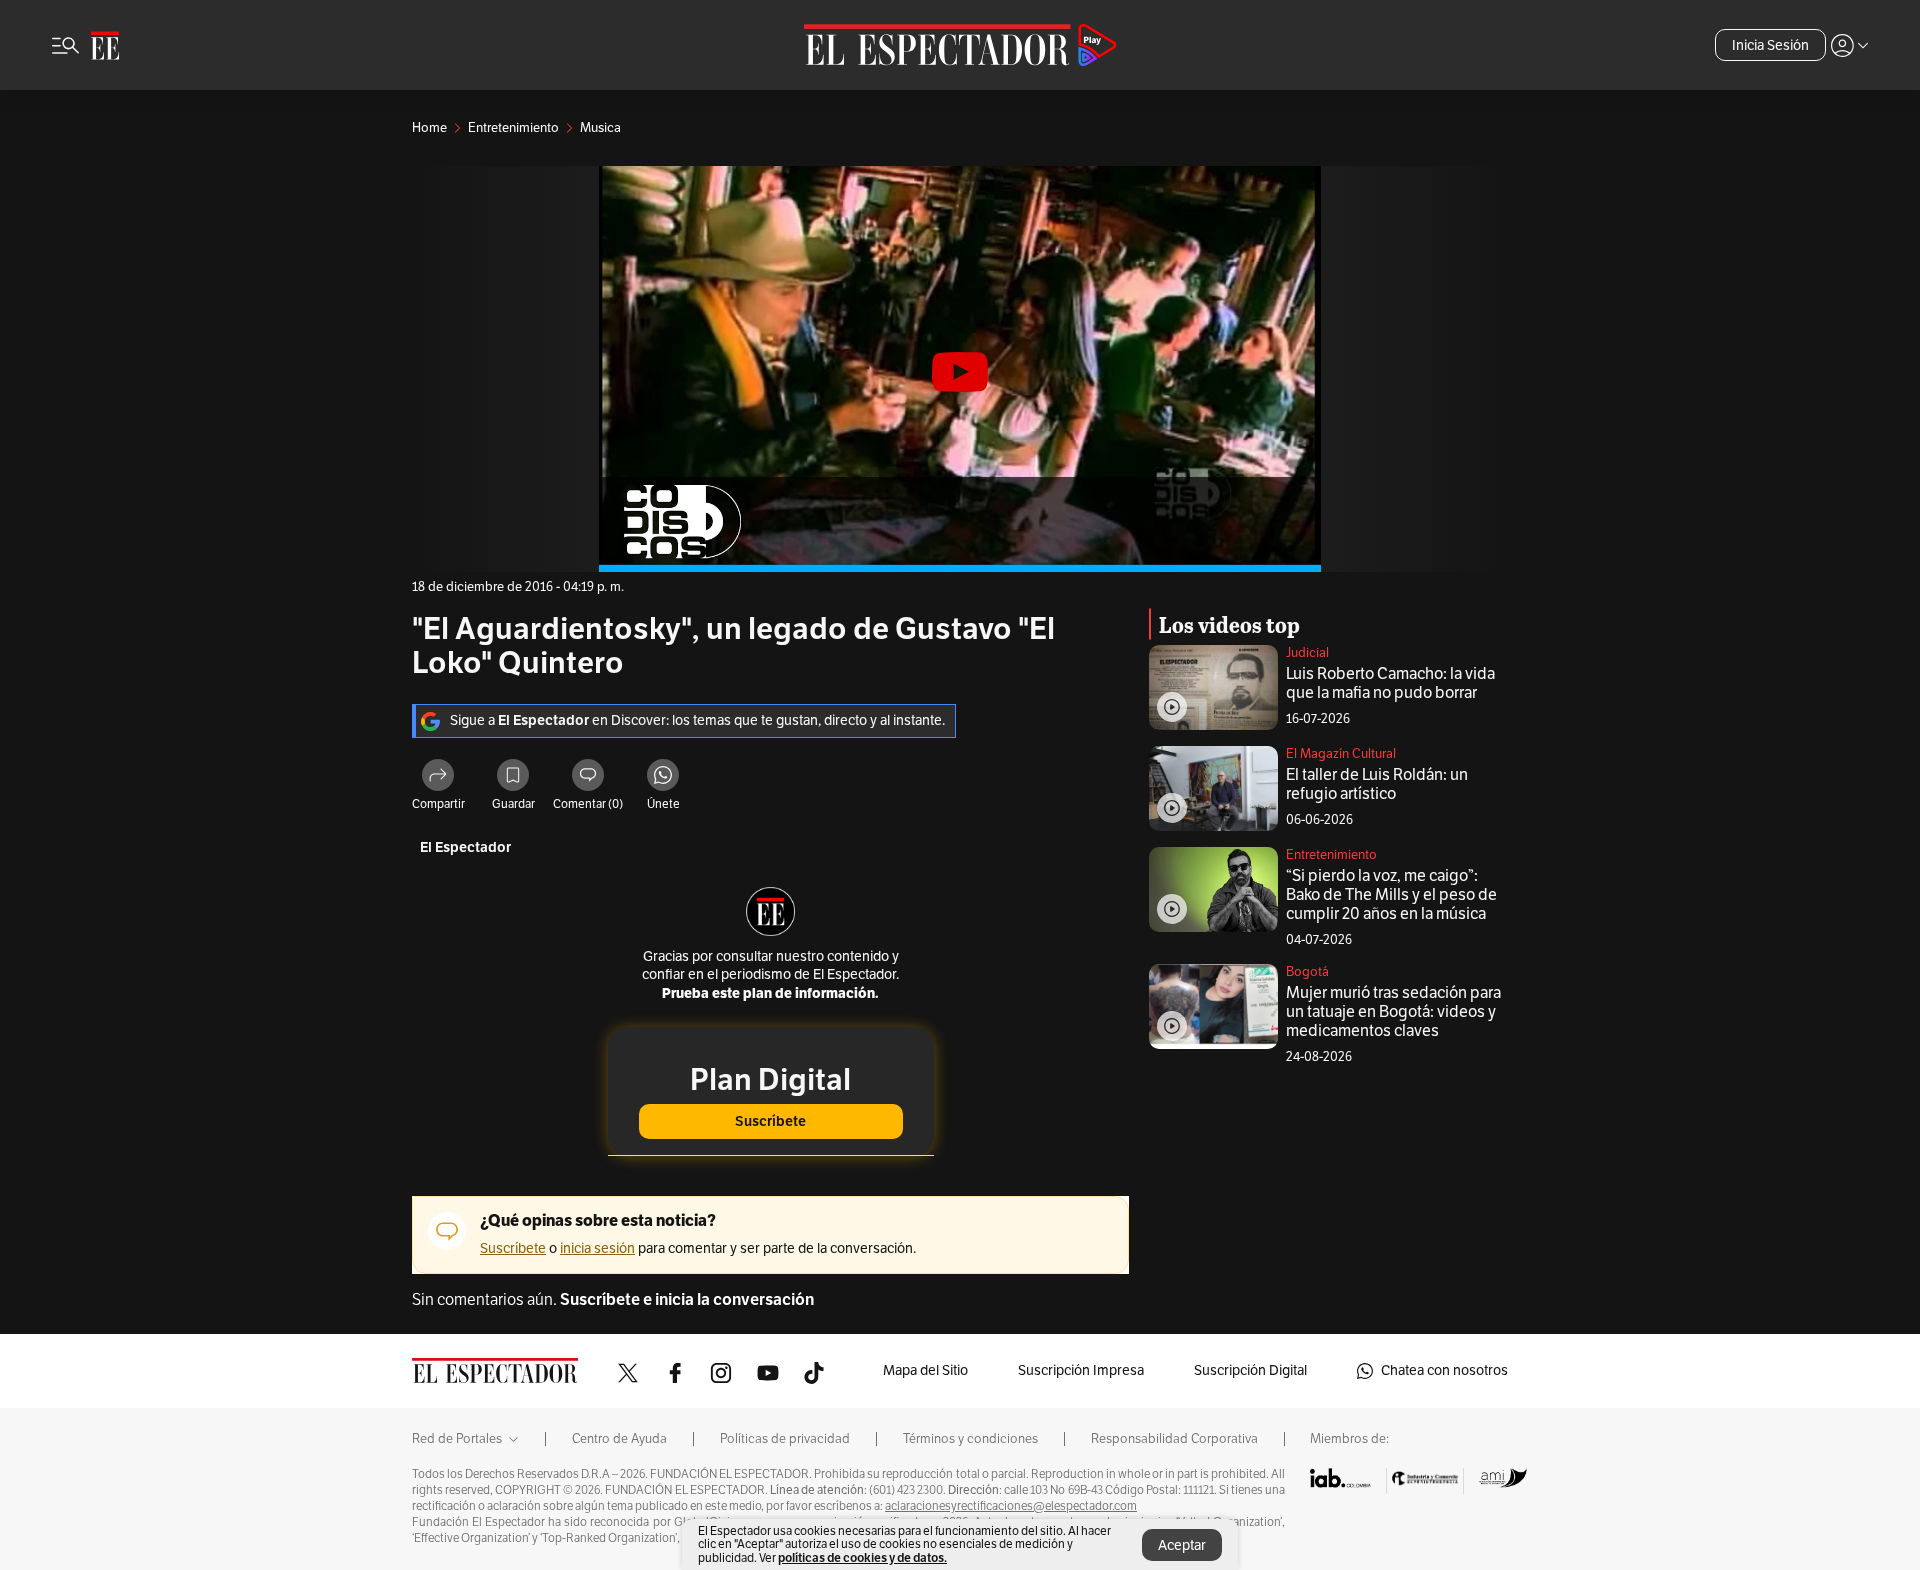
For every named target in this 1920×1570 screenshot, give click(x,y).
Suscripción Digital (1250, 1370)
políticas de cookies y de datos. (862, 1557)
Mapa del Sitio (925, 1370)
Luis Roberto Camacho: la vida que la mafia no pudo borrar (1390, 683)
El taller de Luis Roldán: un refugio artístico (1377, 784)
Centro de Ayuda (619, 1439)
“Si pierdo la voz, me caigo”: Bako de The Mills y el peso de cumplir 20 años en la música (1391, 895)
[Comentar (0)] (588, 778)
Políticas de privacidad (785, 1439)
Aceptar (1182, 1545)
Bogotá (1307, 972)
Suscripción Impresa (1081, 1370)
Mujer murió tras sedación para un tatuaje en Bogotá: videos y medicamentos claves (1393, 1012)
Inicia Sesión (1770, 45)
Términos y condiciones (970, 1439)
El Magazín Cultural (1341, 754)
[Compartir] (438, 778)
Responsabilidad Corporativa (1174, 1439)
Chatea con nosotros (1444, 1370)
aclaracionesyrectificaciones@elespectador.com (1011, 1506)
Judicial (1307, 653)
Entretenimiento (1331, 855)
